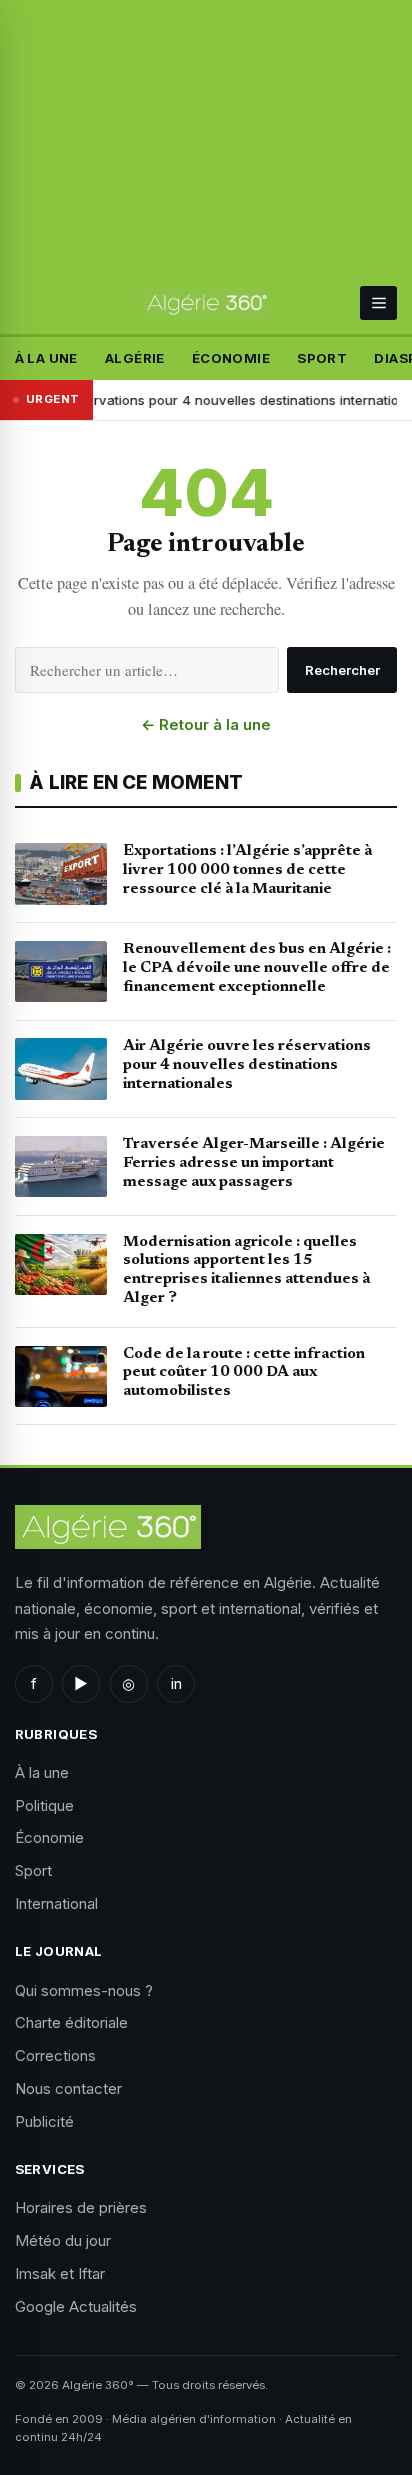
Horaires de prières (81, 2207)
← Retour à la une (206, 724)
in (176, 1683)
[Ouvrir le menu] (378, 303)
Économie (231, 358)
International (56, 1903)
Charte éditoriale (71, 2022)
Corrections (55, 2055)
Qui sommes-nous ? (84, 1990)
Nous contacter (68, 2088)
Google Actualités (76, 2306)
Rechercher (342, 670)
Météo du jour (63, 2240)
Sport (322, 358)
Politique (44, 1805)
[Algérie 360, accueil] (206, 303)
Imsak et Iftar (60, 2273)
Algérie (135, 358)
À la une (46, 358)
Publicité (44, 2121)
